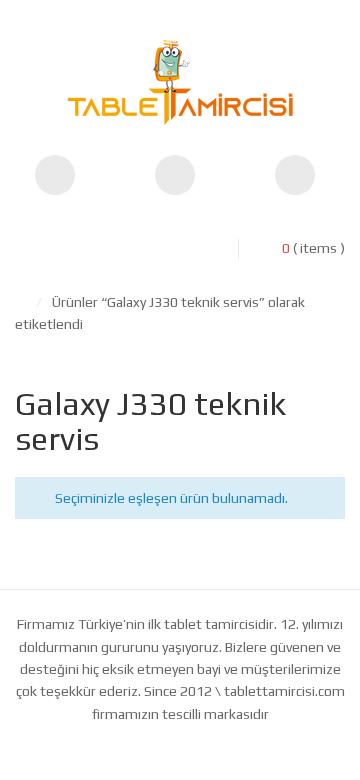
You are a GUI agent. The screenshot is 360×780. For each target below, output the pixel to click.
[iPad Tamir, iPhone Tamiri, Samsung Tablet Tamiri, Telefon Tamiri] (180, 82)
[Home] (20, 302)
